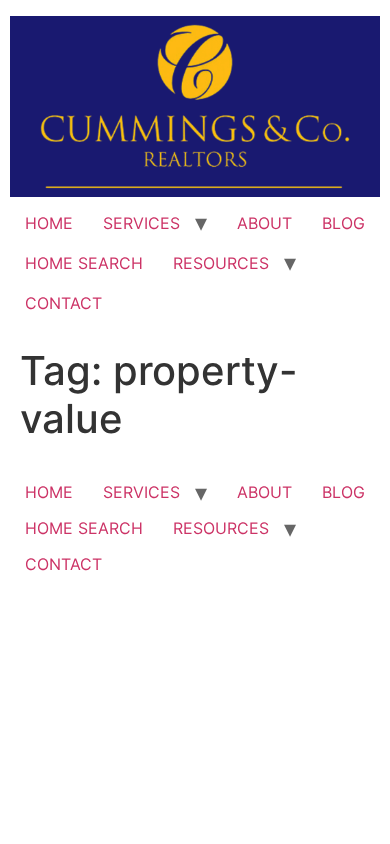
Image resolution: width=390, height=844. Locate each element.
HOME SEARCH (84, 263)
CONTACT (63, 303)
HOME (49, 223)
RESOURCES (221, 263)
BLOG (343, 223)
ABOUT (264, 223)
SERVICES (141, 223)
